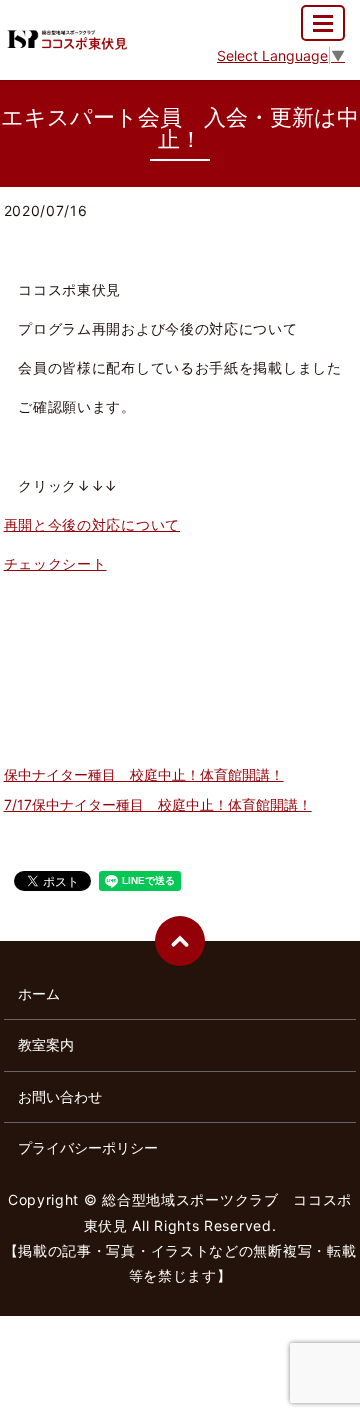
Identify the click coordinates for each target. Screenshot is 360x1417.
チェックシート (55, 563)
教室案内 (46, 1044)
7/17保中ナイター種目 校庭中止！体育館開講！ (158, 804)
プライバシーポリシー (88, 1147)
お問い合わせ (60, 1096)
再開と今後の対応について (92, 524)
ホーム (39, 993)
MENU (323, 23)
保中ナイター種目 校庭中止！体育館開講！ (144, 774)
